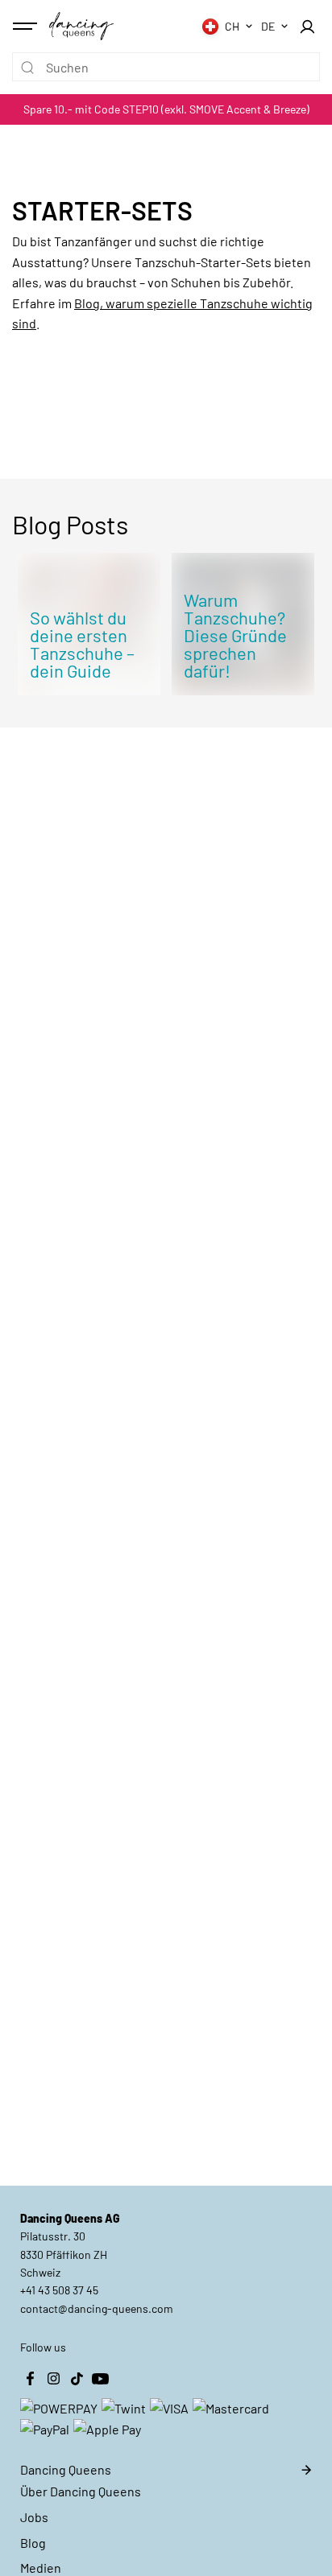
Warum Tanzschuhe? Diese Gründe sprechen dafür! (235, 635)
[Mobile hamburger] (27, 27)
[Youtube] (100, 2378)
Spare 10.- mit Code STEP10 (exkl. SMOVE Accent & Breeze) (166, 109)
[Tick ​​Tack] (77, 2378)
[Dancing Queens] (81, 26)
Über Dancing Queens (81, 2491)
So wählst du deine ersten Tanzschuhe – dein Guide (82, 644)
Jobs (34, 2517)
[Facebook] (30, 2378)
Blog (33, 2543)
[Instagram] (53, 2378)
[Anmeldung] (307, 27)
